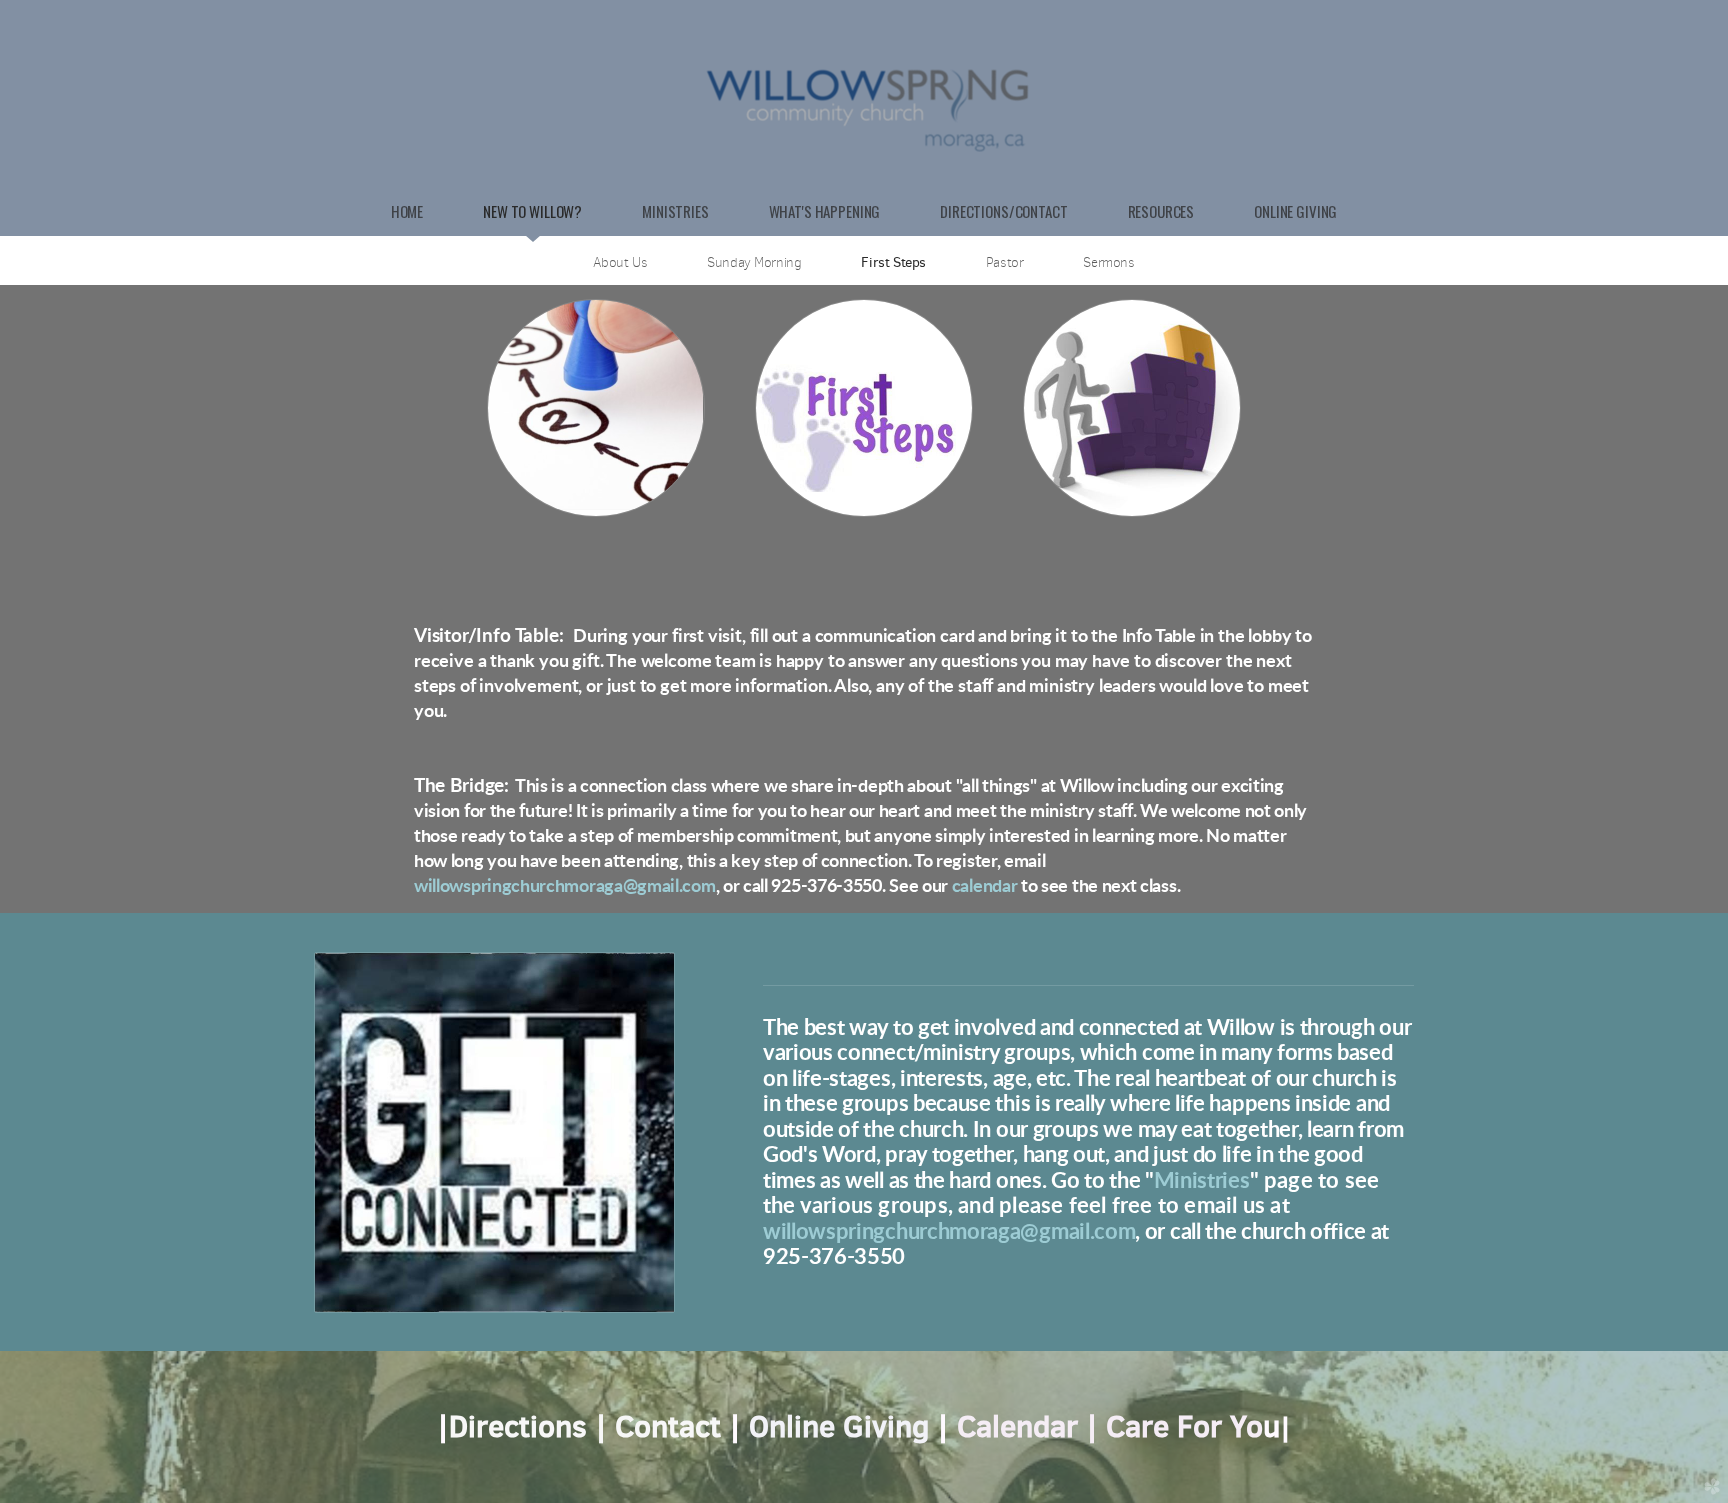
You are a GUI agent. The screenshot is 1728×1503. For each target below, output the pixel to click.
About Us (620, 262)
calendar (985, 886)
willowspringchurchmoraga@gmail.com (565, 886)
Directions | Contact (589, 1426)
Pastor (1005, 262)
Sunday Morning (754, 262)
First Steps (893, 262)
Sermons (1108, 262)
